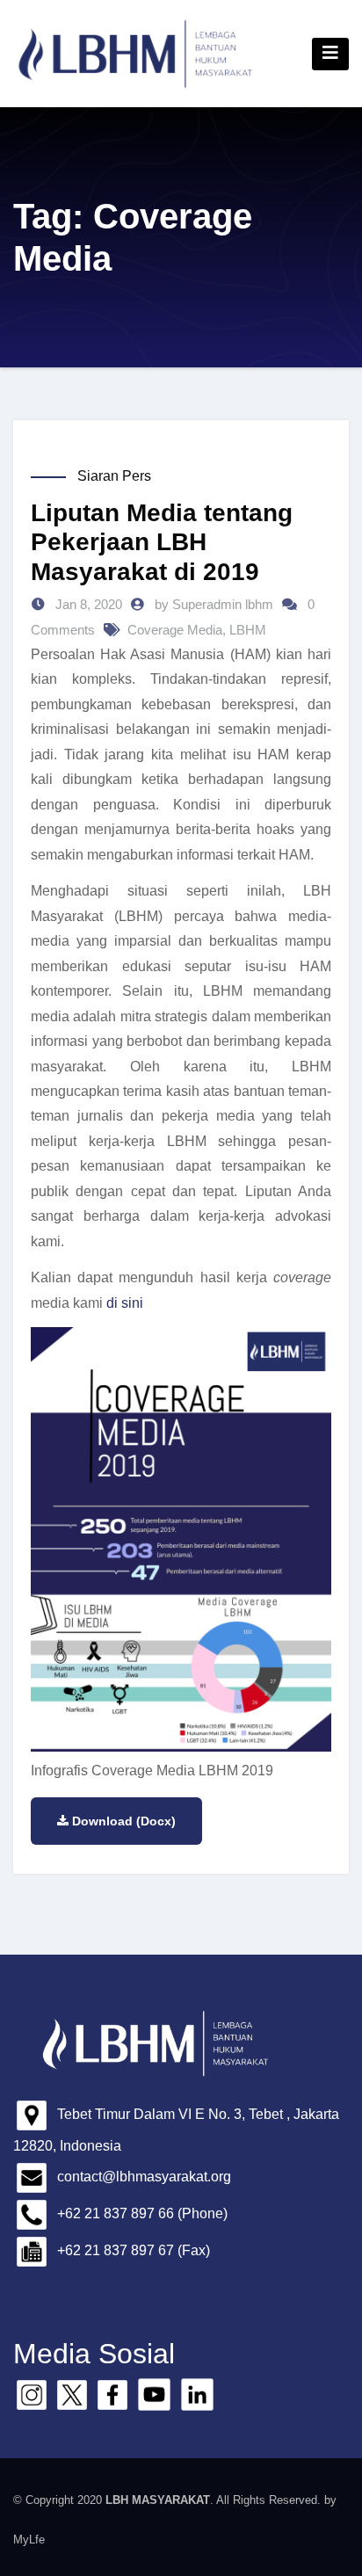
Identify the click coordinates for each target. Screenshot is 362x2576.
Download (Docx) (124, 1821)
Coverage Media (175, 630)
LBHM (248, 630)
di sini (125, 1303)
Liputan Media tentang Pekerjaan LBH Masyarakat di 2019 (162, 542)
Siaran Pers (114, 476)
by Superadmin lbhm (216, 604)
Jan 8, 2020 (87, 604)
